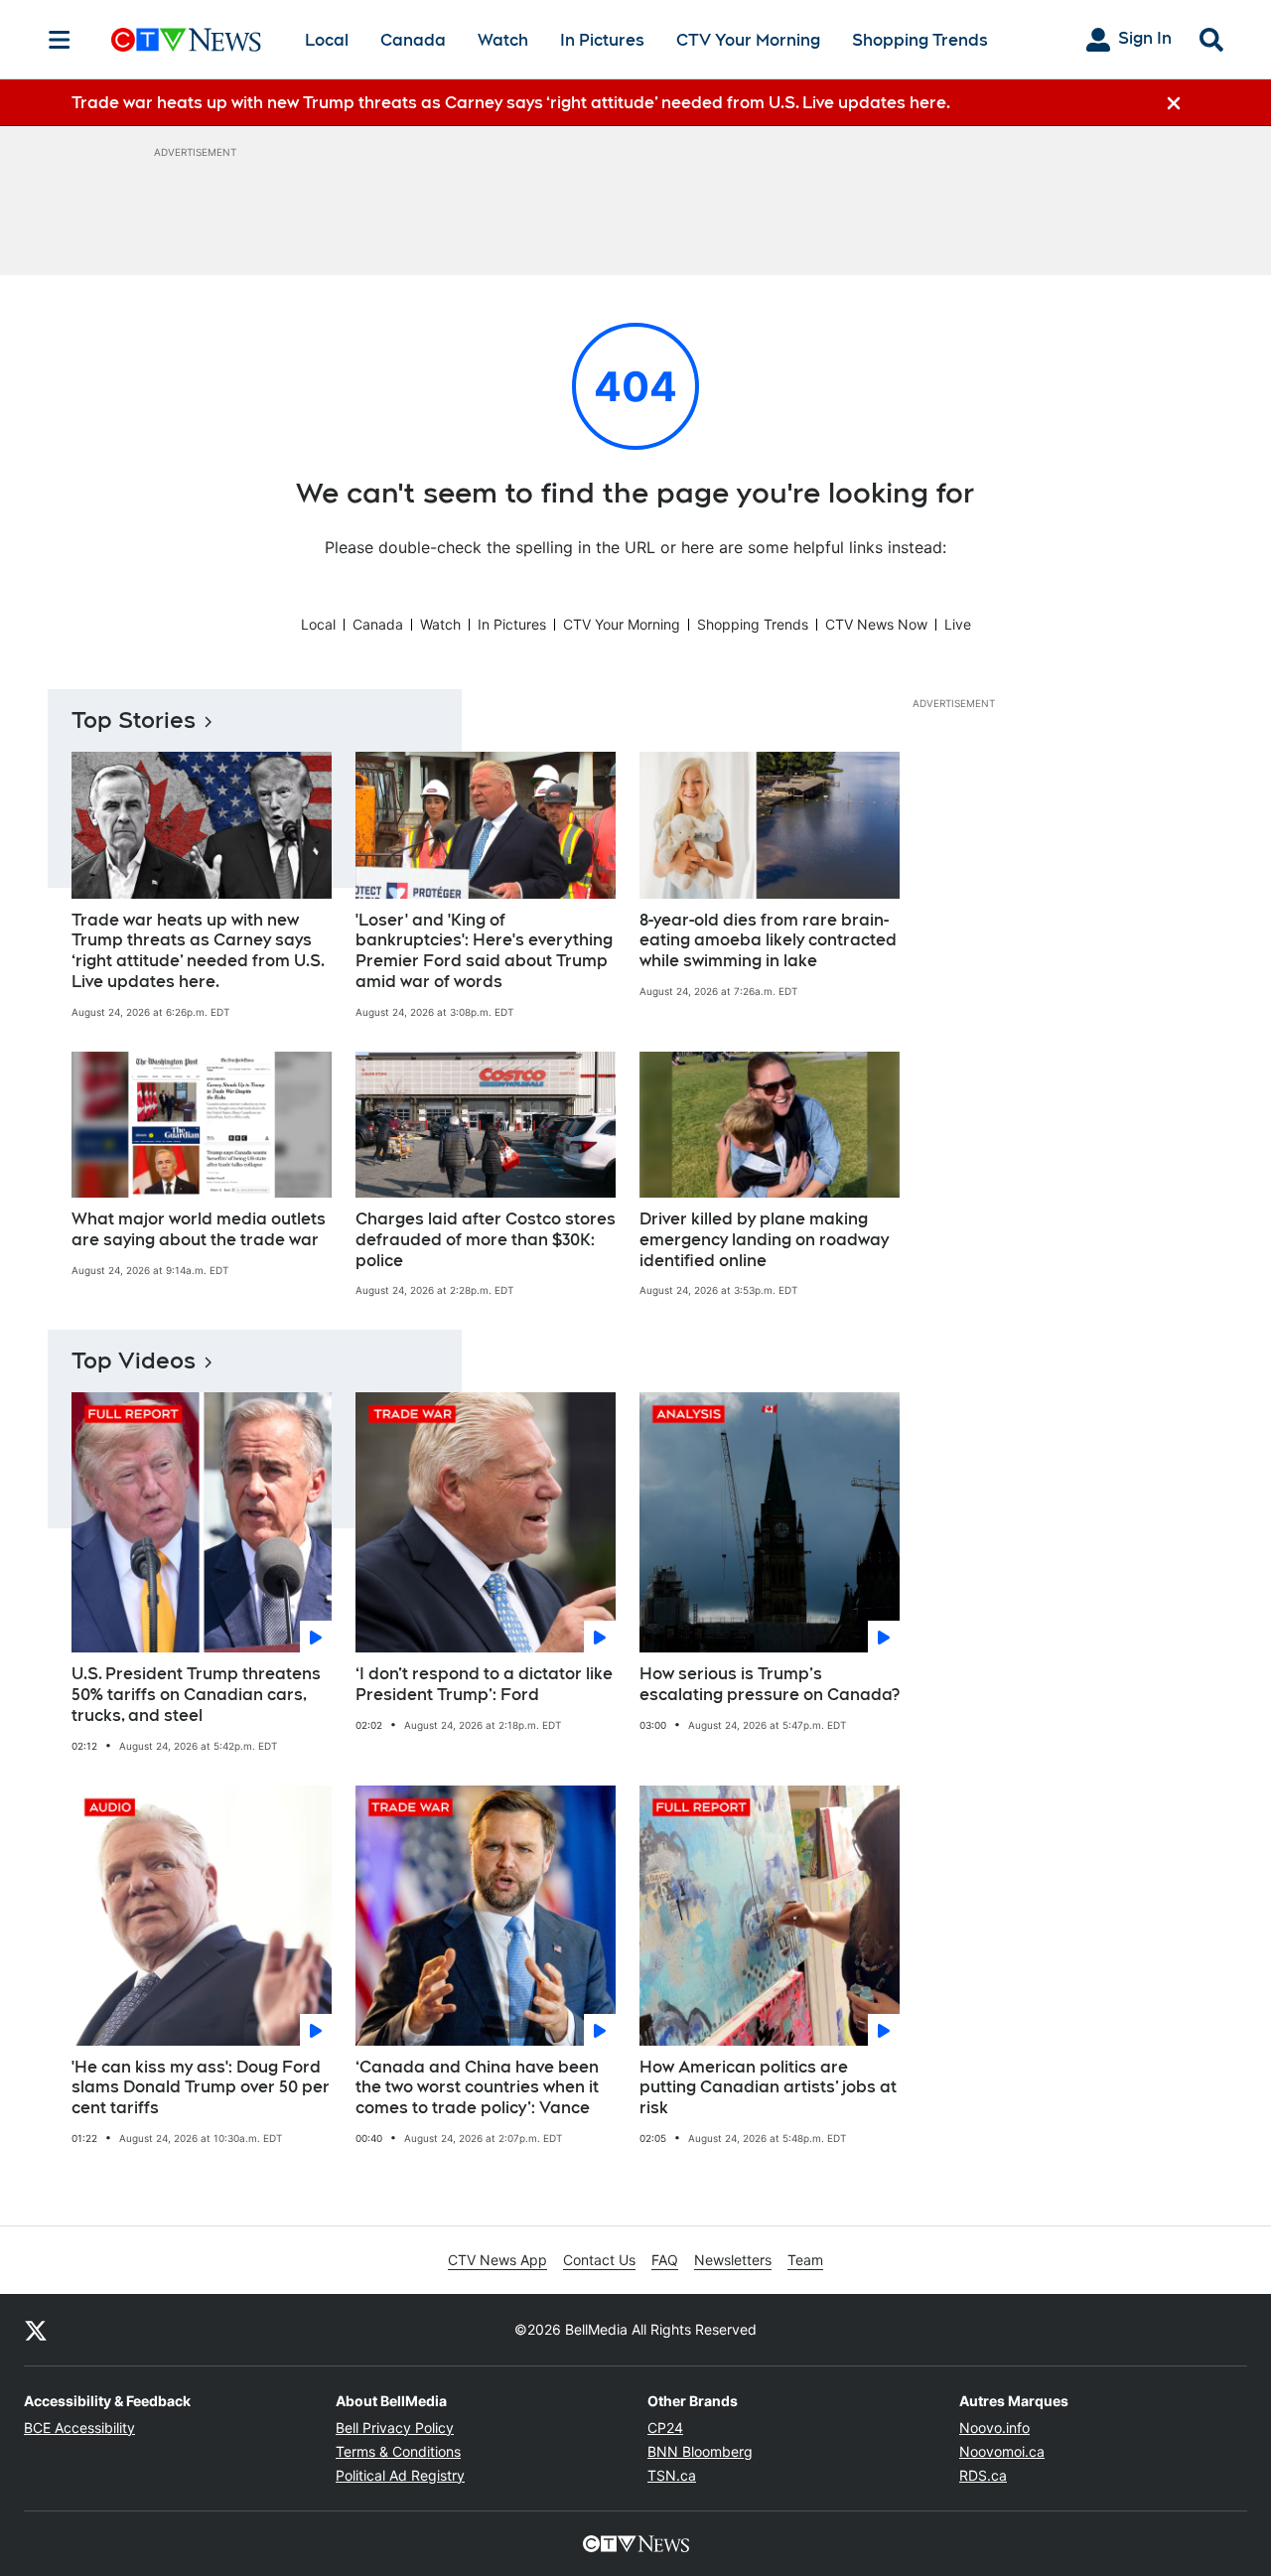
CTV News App (497, 2260)
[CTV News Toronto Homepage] (186, 40)
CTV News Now (876, 624)
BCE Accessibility (79, 2428)
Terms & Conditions (398, 2451)
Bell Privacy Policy (395, 2428)
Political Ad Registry (400, 2475)
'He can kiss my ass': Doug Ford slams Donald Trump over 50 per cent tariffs (201, 2088)
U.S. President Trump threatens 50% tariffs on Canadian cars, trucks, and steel (196, 1695)
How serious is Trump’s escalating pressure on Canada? (770, 1684)
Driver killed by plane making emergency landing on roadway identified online (764, 1240)
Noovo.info (994, 2428)
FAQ (665, 2260)
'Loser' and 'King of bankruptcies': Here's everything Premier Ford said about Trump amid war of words (484, 951)
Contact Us (599, 2260)
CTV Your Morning (748, 40)
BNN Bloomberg (700, 2451)
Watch (503, 40)
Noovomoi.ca (1002, 2451)
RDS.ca (983, 2475)
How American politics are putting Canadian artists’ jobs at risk (768, 2088)
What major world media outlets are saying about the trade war (199, 1229)
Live (958, 624)
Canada (413, 40)
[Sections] (60, 40)
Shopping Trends (920, 40)
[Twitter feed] (36, 2330)
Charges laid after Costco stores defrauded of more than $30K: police (486, 1240)
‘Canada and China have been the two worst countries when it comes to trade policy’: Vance (477, 2088)
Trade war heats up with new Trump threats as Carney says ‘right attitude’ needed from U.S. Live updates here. (198, 951)
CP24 (665, 2428)
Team (805, 2260)
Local (327, 40)
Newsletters (733, 2260)
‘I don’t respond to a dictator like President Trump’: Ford (484, 1684)
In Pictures (602, 40)
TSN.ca (672, 2475)
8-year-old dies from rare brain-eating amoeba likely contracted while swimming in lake (768, 941)
